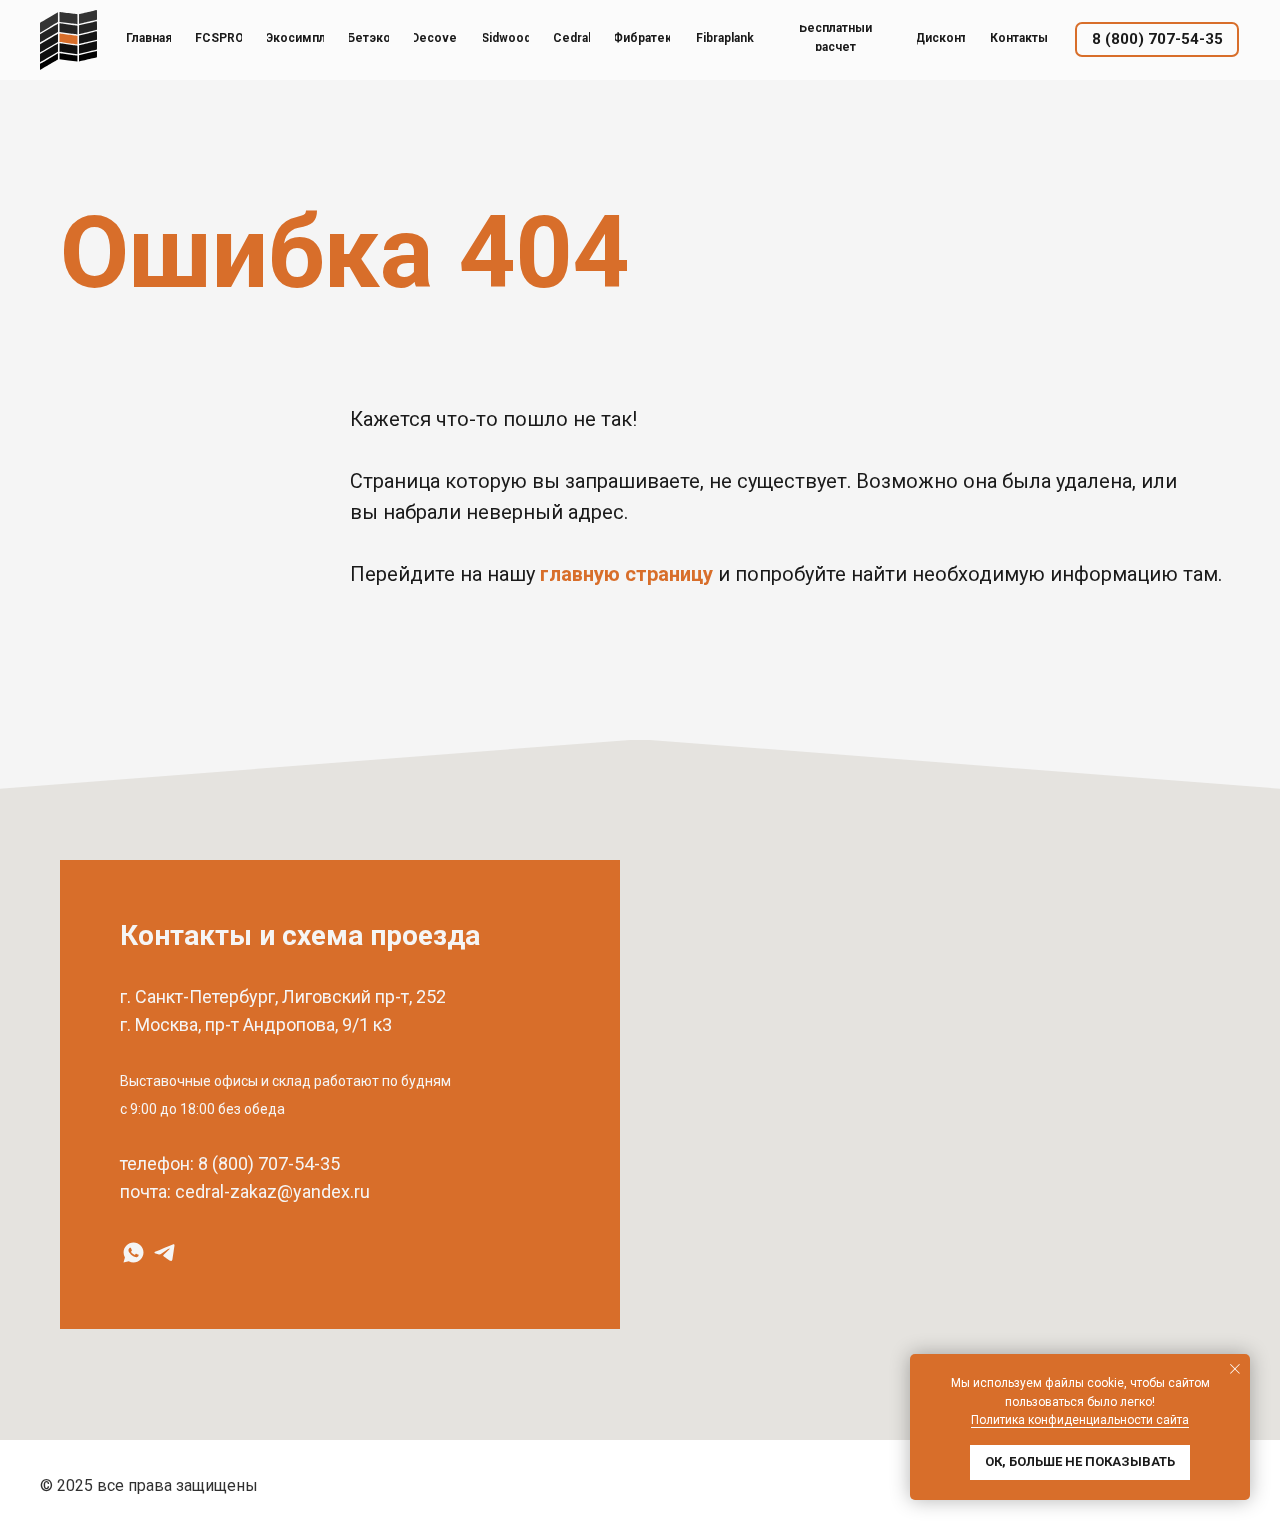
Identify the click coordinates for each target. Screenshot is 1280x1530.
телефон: (157, 1163)
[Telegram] (164, 1252)
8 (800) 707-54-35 (269, 1163)
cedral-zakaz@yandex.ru (272, 1191)
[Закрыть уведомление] (1235, 1369)
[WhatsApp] (133, 1252)
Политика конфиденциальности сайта (1080, 1420)
